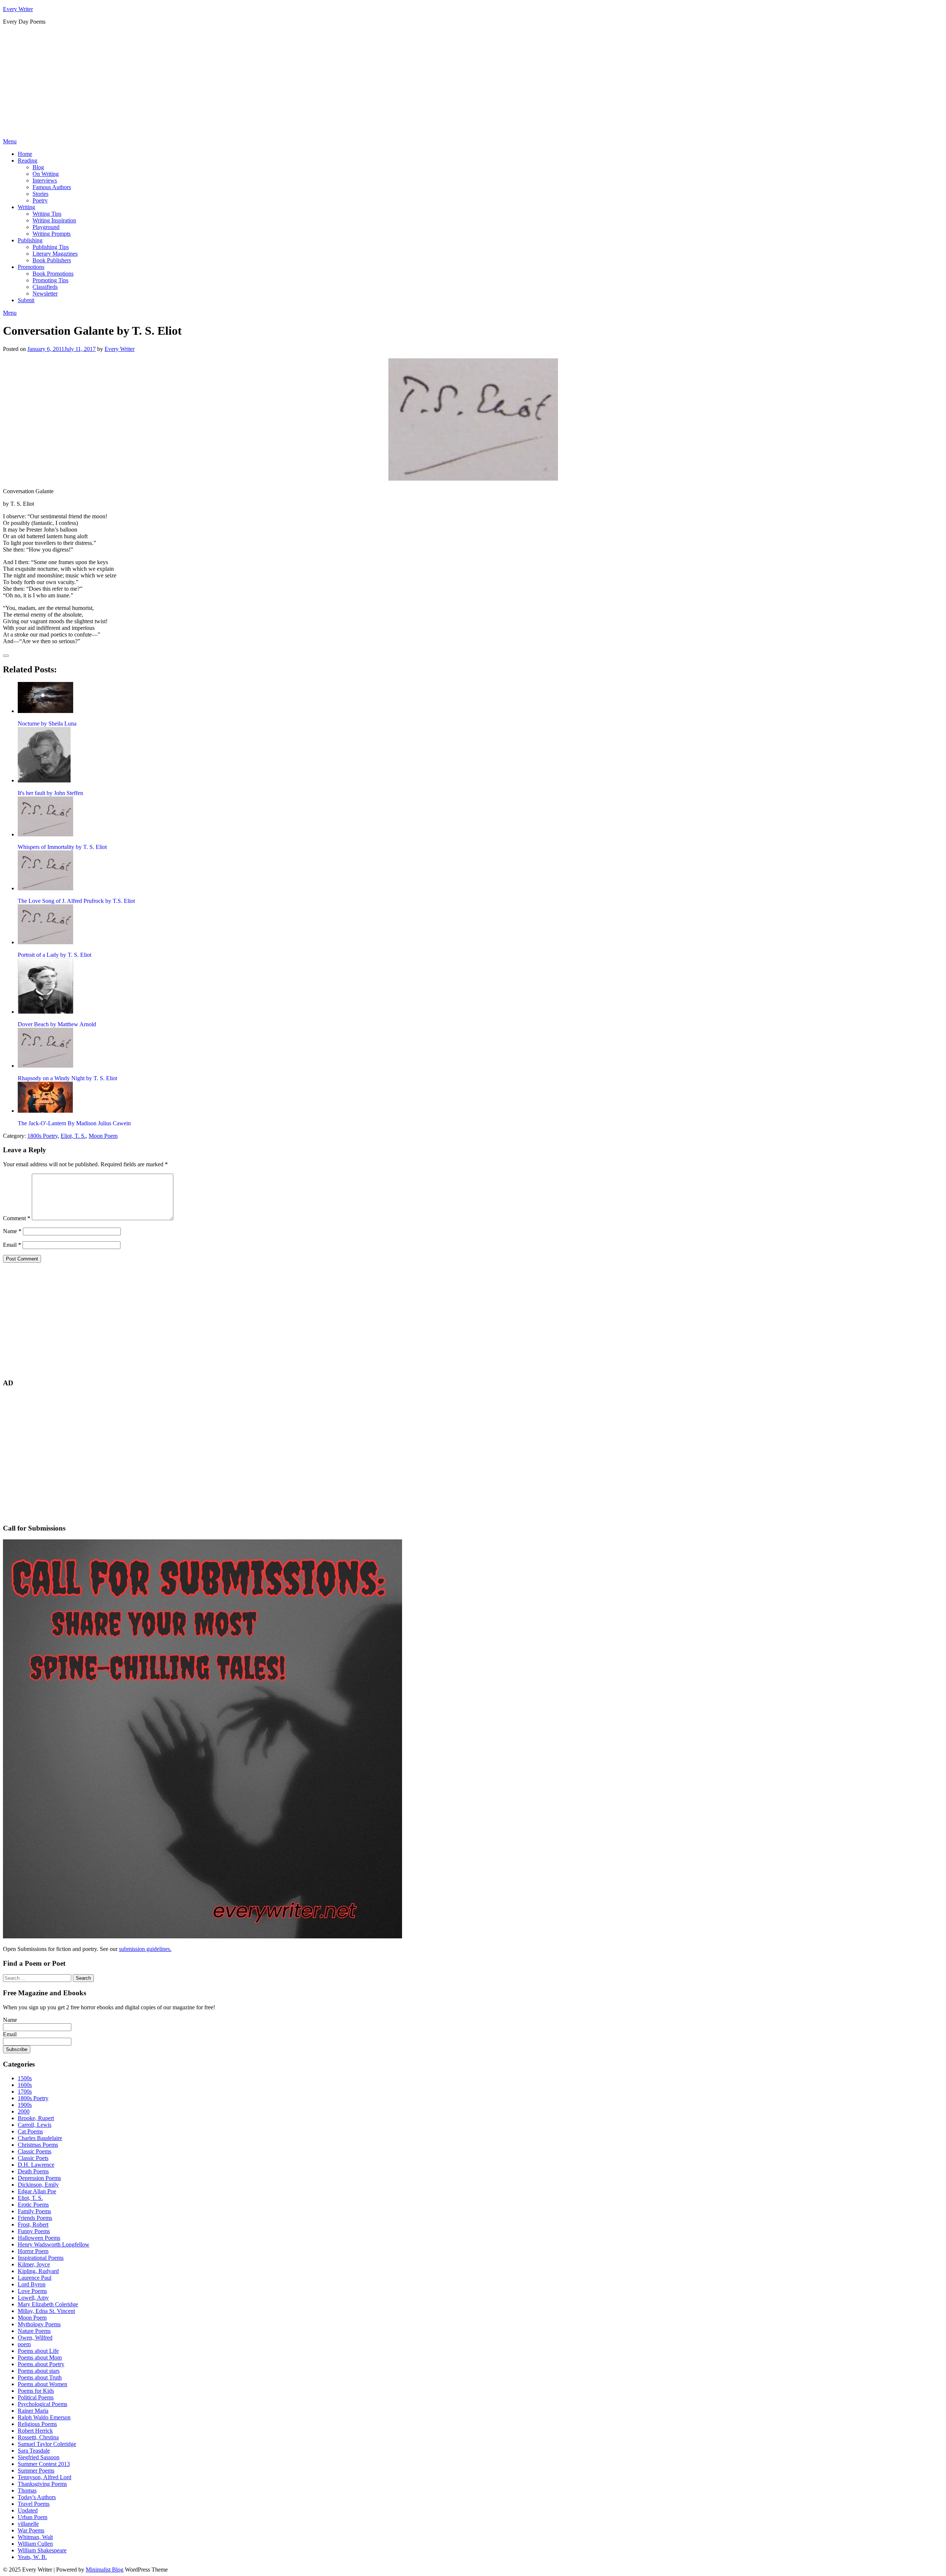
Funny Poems (34, 2231)
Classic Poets (33, 2158)
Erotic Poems (33, 2205)
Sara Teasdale (34, 2451)
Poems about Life (38, 2351)
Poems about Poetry (41, 2364)
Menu (10, 141)
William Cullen (35, 2544)
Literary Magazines (55, 254)
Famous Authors (52, 187)
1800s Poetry (42, 1136)
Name (12, 1231)
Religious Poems (37, 2424)
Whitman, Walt (35, 2537)
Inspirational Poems (41, 2258)
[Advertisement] (473, 83)
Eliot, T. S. (73, 1136)
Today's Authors (37, 2497)
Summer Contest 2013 (44, 2464)
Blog (38, 167)
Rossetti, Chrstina (38, 2437)
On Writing (46, 174)
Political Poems (36, 2397)
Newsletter (45, 294)
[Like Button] (6, 656)
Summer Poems (36, 2471)
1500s (25, 2078)
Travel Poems (34, 2504)
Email (12, 1245)
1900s (25, 2105)
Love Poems (32, 2291)
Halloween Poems (39, 2238)
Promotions (31, 267)
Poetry (40, 200)
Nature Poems (34, 2331)
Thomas (27, 2490)
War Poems (31, 2530)
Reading (28, 161)
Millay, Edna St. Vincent (46, 2311)
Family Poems (34, 2211)
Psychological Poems (42, 2404)
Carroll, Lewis (35, 2125)
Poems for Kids (36, 2391)
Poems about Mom (40, 2357)
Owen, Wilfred (35, 2338)
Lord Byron (32, 2284)
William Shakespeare (42, 2550)
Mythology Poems (39, 2324)
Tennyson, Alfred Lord (45, 2477)
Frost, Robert (33, 2224)
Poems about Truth (40, 2377)
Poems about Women (42, 2384)
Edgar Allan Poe (37, 2191)
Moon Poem (103, 1136)
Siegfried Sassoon (39, 2457)
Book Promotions (53, 274)
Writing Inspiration (54, 220)
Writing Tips (47, 214)
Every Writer (18, 9)
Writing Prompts (52, 234)
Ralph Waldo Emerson (44, 2417)
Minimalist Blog (105, 2570)
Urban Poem (33, 2517)
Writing (26, 207)
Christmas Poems (38, 2145)
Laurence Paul (35, 2278)
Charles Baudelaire (40, 2138)
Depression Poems (39, 2178)
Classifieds (45, 287)
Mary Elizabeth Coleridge (48, 2304)
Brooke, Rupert (36, 2118)
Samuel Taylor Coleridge (47, 2444)
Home (25, 154)
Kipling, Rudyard (38, 2271)
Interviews (45, 180)
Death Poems (33, 2171)
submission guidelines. (145, 1949)
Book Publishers (52, 260)
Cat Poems (30, 2131)
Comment (17, 1218)
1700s (25, 2091)
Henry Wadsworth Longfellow (54, 2244)
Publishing (30, 240)
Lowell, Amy (33, 2298)
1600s (25, 2085)
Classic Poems (35, 2151)
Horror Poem (33, 2251)
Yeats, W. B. (32, 2557)
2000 (24, 2111)
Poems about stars (39, 2371)
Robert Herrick (35, 2431)
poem (24, 2344)
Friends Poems (35, 2218)
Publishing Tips (51, 247)
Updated (28, 2510)
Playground (46, 227)
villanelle (28, 2524)
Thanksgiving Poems (42, 2484)
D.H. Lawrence (36, 2165)
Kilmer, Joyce (34, 2264)
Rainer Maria (33, 2411)
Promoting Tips (50, 280)
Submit (26, 300)
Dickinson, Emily (38, 2185)
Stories (40, 194)
